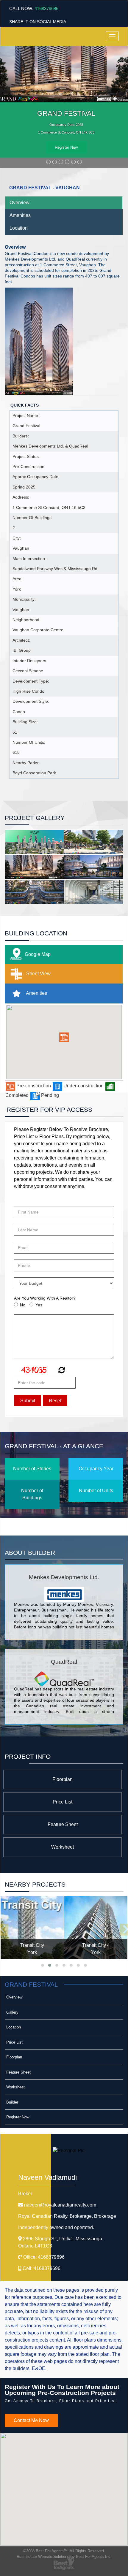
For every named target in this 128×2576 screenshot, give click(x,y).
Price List (63, 1802)
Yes (39, 1305)
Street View (38, 974)
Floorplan (63, 1779)
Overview (19, 203)
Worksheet (63, 1847)
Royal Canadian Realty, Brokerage (67, 2216)
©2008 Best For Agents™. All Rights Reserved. (64, 2551)
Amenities (20, 215)
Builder (12, 2102)
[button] (64, 1037)
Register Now (66, 147)
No (23, 1305)
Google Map (38, 954)
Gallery (12, 2012)
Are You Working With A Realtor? (45, 1298)
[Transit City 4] (96, 1928)
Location (19, 228)
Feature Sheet (63, 1824)
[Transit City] (32, 1928)
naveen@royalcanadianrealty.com (60, 2205)
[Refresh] (61, 1371)
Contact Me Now (31, 2420)
